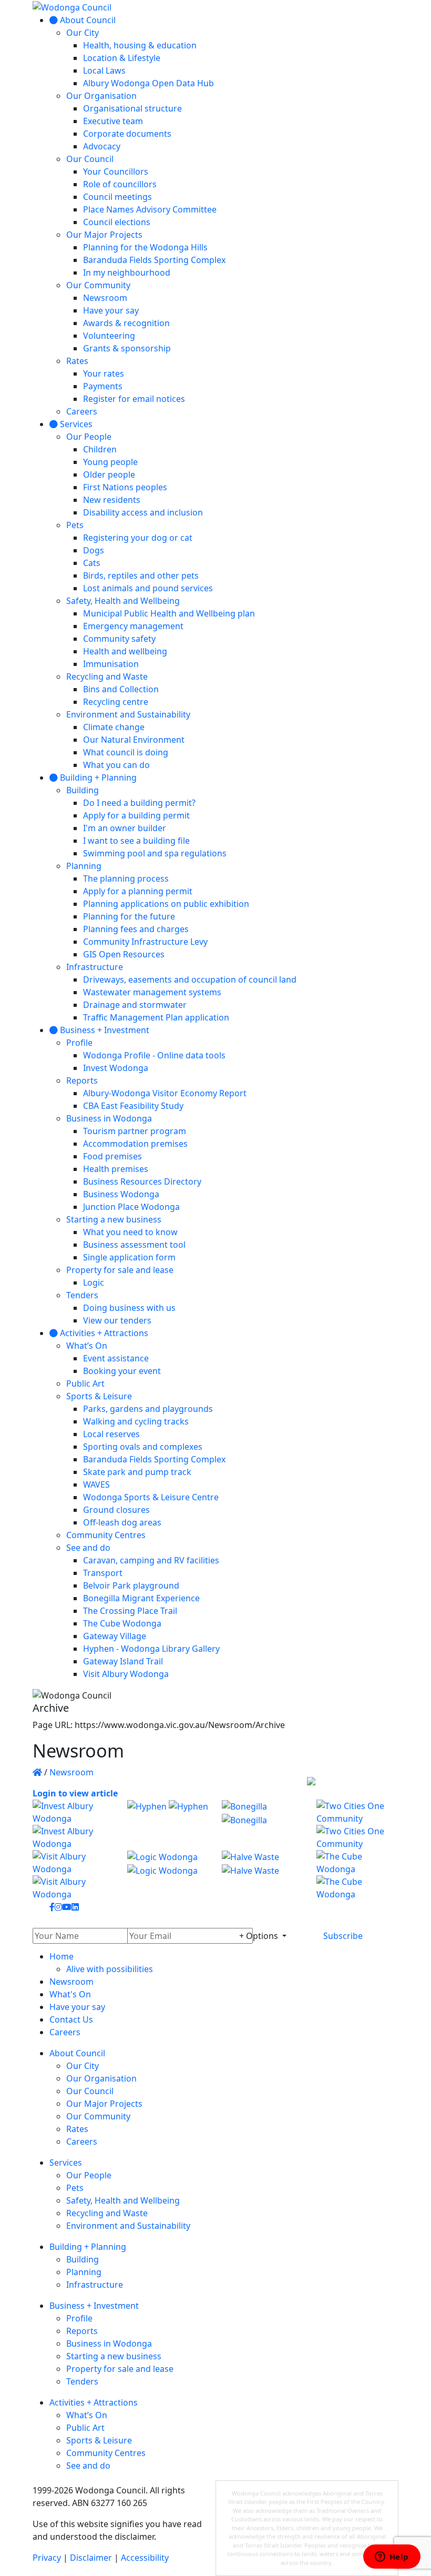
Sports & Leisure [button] (99, 2440)
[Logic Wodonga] (168, 1875)
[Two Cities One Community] (357, 1825)
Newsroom (71, 1772)
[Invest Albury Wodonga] (74, 1825)
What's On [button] (70, 1994)
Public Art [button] (85, 2428)
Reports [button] (82, 2331)
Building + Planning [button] (88, 2247)
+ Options (260, 1936)
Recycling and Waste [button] (107, 2213)
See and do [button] (88, 2466)
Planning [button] (84, 2272)
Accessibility (145, 2558)
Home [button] (61, 1956)
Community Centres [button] (106, 2453)
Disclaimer (91, 2558)
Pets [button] (75, 2188)
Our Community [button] (98, 2116)
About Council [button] (77, 2053)
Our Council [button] (90, 2091)
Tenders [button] (82, 2381)
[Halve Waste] (263, 1875)
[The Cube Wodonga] (357, 1875)
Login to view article (75, 1793)
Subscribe (343, 1936)
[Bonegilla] (263, 1825)
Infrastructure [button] (95, 2285)
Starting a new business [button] (114, 2356)
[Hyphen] (168, 1825)
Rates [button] (77, 2129)
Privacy (47, 2558)
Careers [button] (65, 2032)
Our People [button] (89, 2175)
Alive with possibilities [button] (110, 1969)
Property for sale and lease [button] (120, 2369)
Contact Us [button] (71, 2019)
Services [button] (66, 2163)
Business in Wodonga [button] (109, 2343)
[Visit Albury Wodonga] (74, 1875)
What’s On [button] (87, 2415)
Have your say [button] (77, 2007)
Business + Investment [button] (94, 2306)
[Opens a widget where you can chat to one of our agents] (392, 2558)
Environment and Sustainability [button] (128, 2226)
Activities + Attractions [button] (94, 2402)
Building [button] (83, 2259)
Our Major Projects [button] (104, 2104)
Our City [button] (83, 2066)
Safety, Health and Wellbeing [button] (123, 2200)
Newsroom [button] (71, 1982)
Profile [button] (79, 2318)
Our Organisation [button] (101, 2078)
